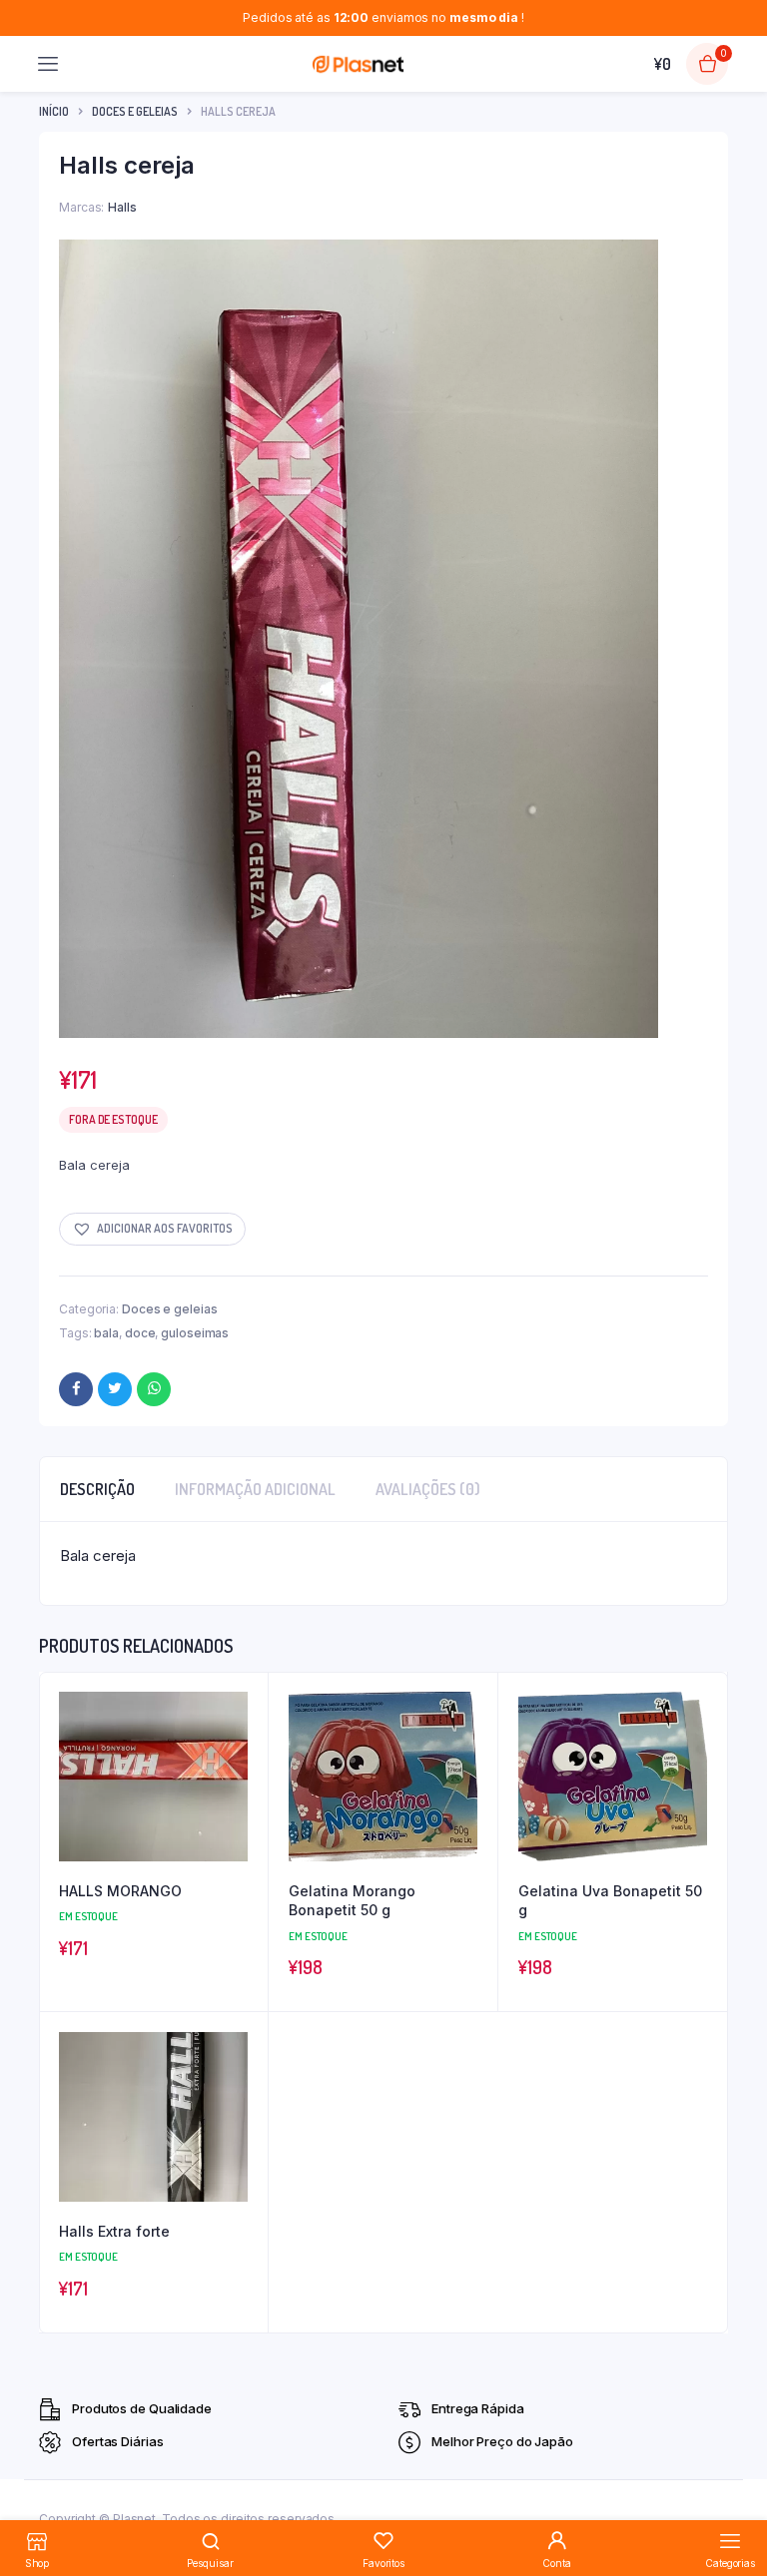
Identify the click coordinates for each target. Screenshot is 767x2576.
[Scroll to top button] (735, 2496)
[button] (152, 1229)
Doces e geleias (135, 111)
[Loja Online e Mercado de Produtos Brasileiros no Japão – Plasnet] (358, 64)
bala (106, 1333)
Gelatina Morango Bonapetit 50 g (352, 1901)
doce (140, 1333)
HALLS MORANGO (120, 1891)
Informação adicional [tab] (255, 1489)
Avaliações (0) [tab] (428, 1489)
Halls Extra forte (114, 2231)
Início (54, 111)
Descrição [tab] (97, 1489)
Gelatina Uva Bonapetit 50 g (610, 1901)
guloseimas (195, 1333)
